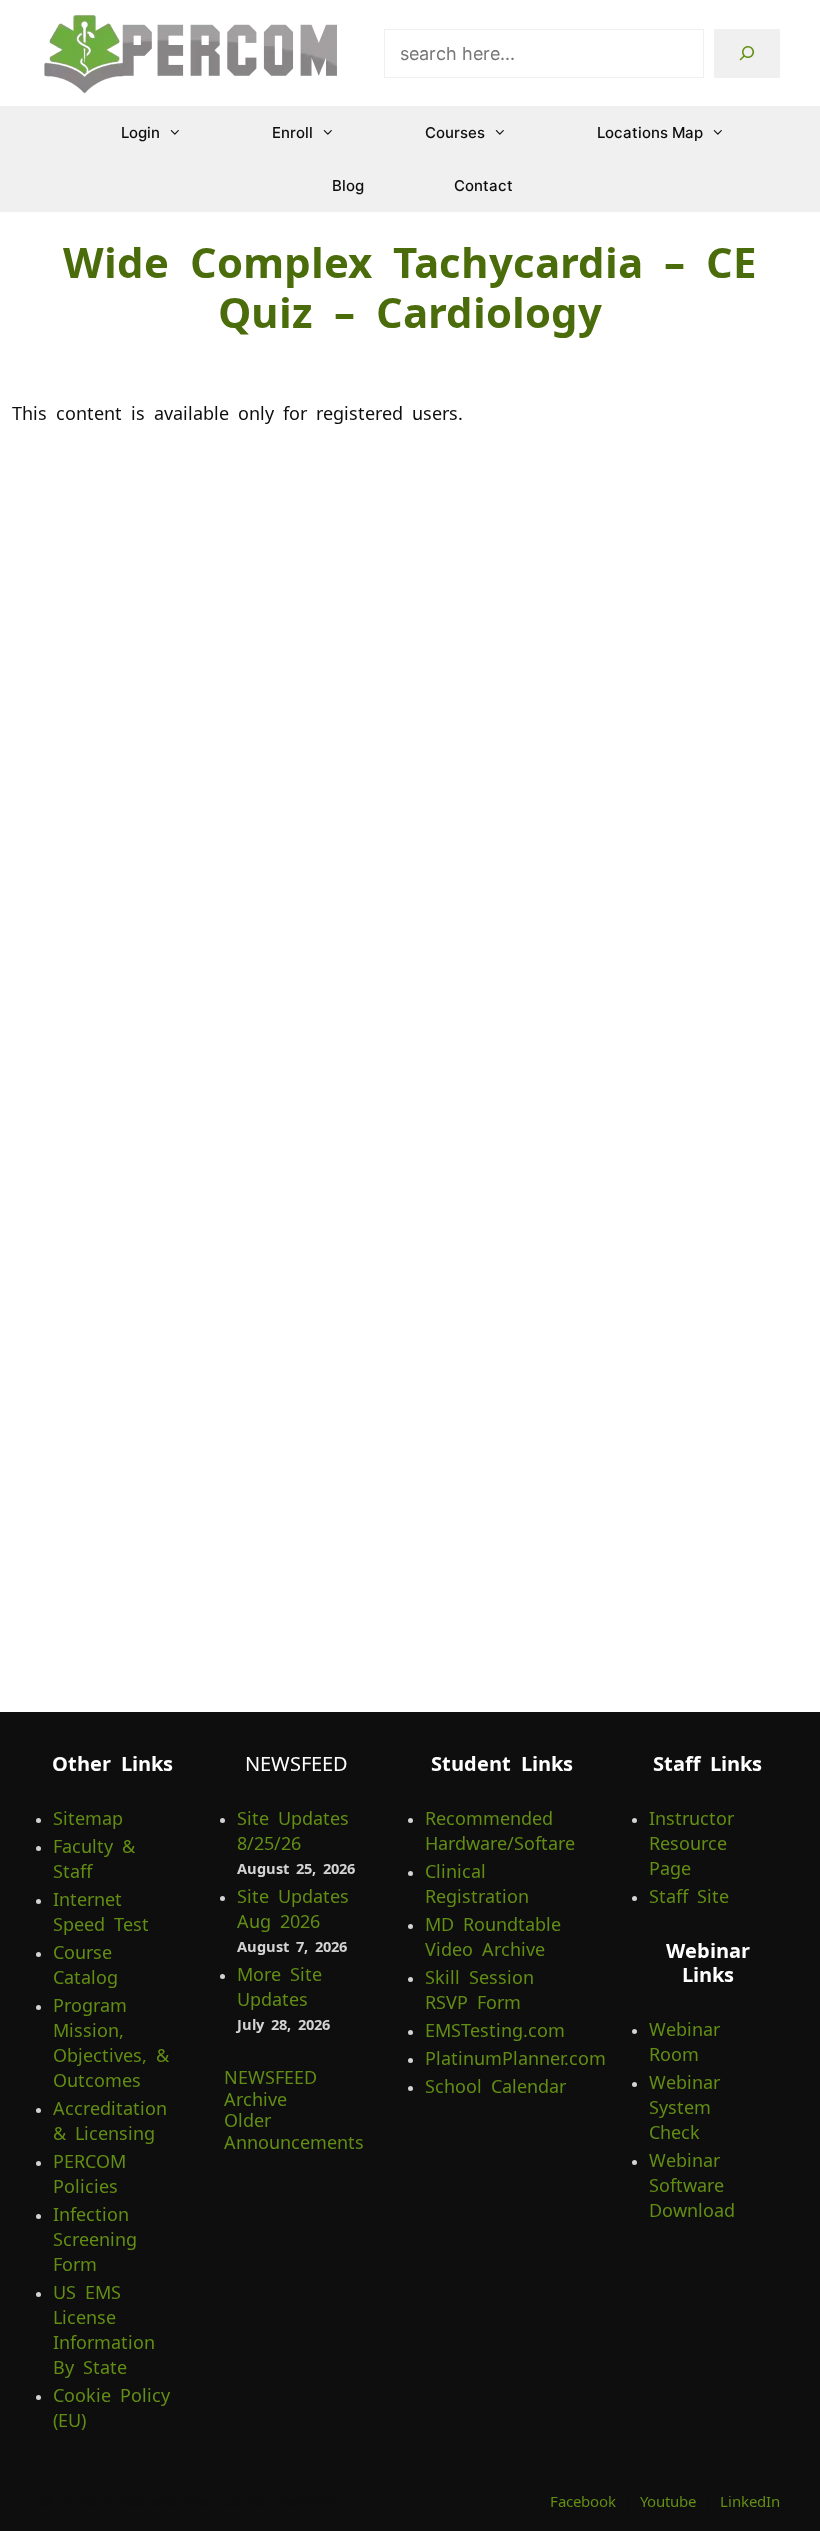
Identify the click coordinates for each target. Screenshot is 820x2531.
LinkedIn (750, 2501)
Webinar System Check (684, 2107)
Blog (348, 185)
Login (140, 132)
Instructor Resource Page (691, 1843)
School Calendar (495, 2086)
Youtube (668, 2501)
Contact (483, 185)
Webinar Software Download (692, 2185)
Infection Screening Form (95, 2239)
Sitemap (88, 1818)
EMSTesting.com (495, 2030)
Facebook (583, 2501)
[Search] (747, 53)
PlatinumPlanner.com (515, 2058)
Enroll (292, 132)
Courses (455, 132)
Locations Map (650, 132)
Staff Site (689, 1896)
